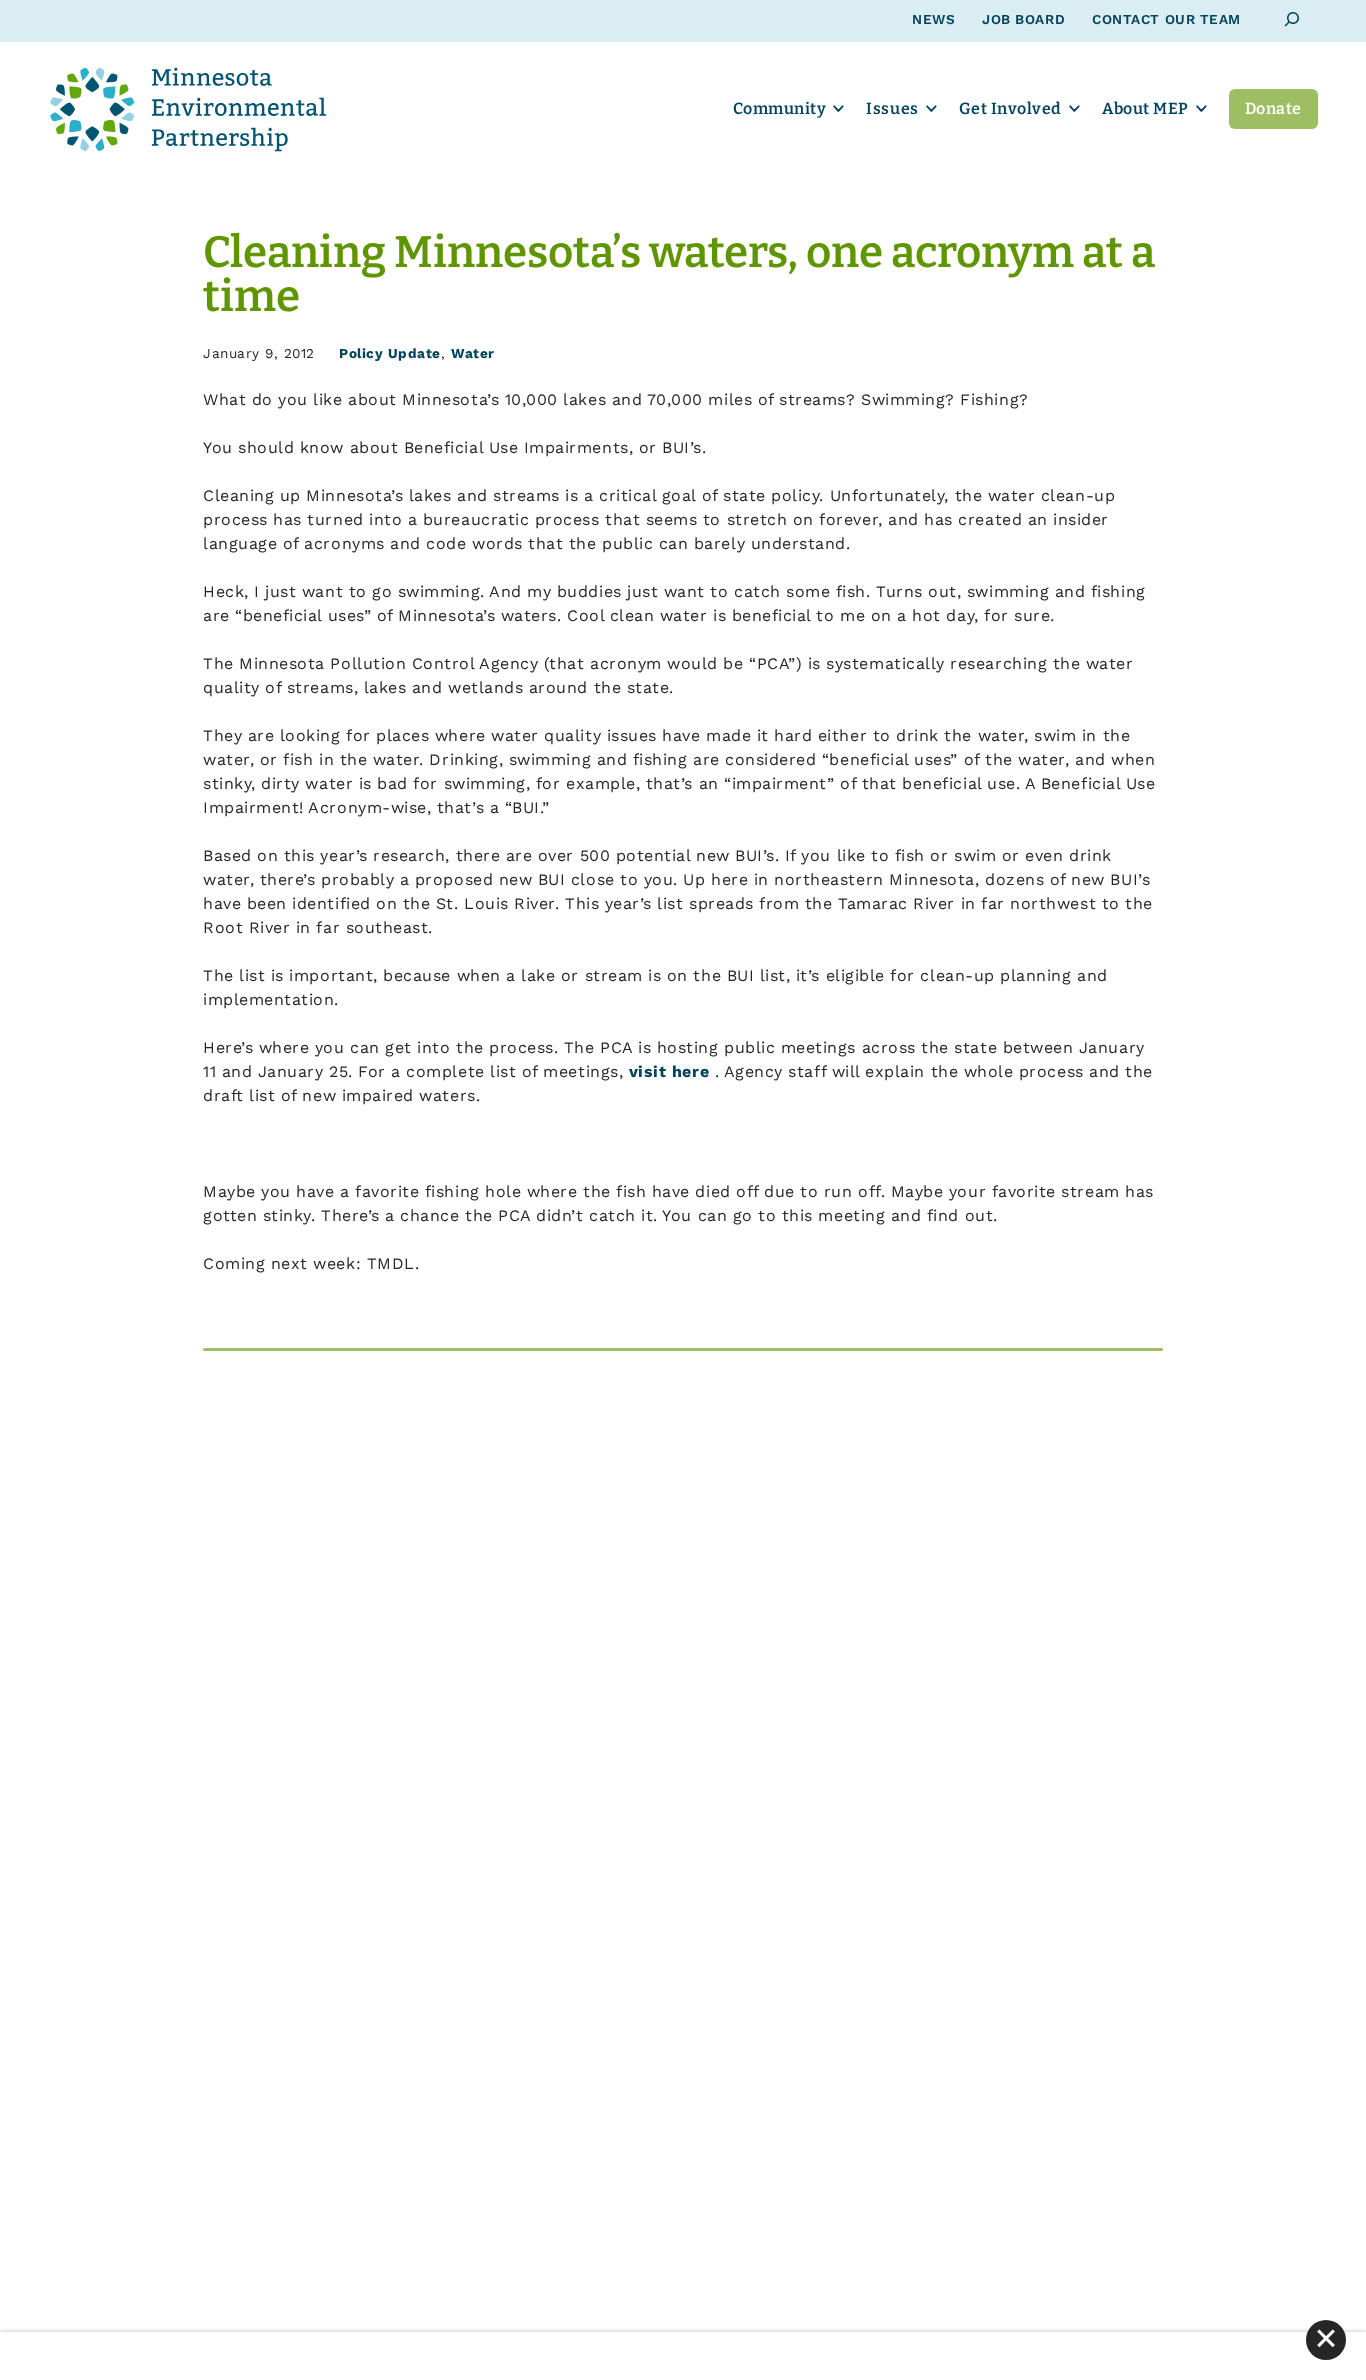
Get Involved (1010, 108)
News (933, 19)
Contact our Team (1166, 19)
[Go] (1292, 19)
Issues (892, 108)
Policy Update (390, 353)
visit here (672, 1071)
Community (780, 108)
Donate (1273, 108)
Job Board (1023, 19)
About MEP (1145, 108)
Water (473, 353)
